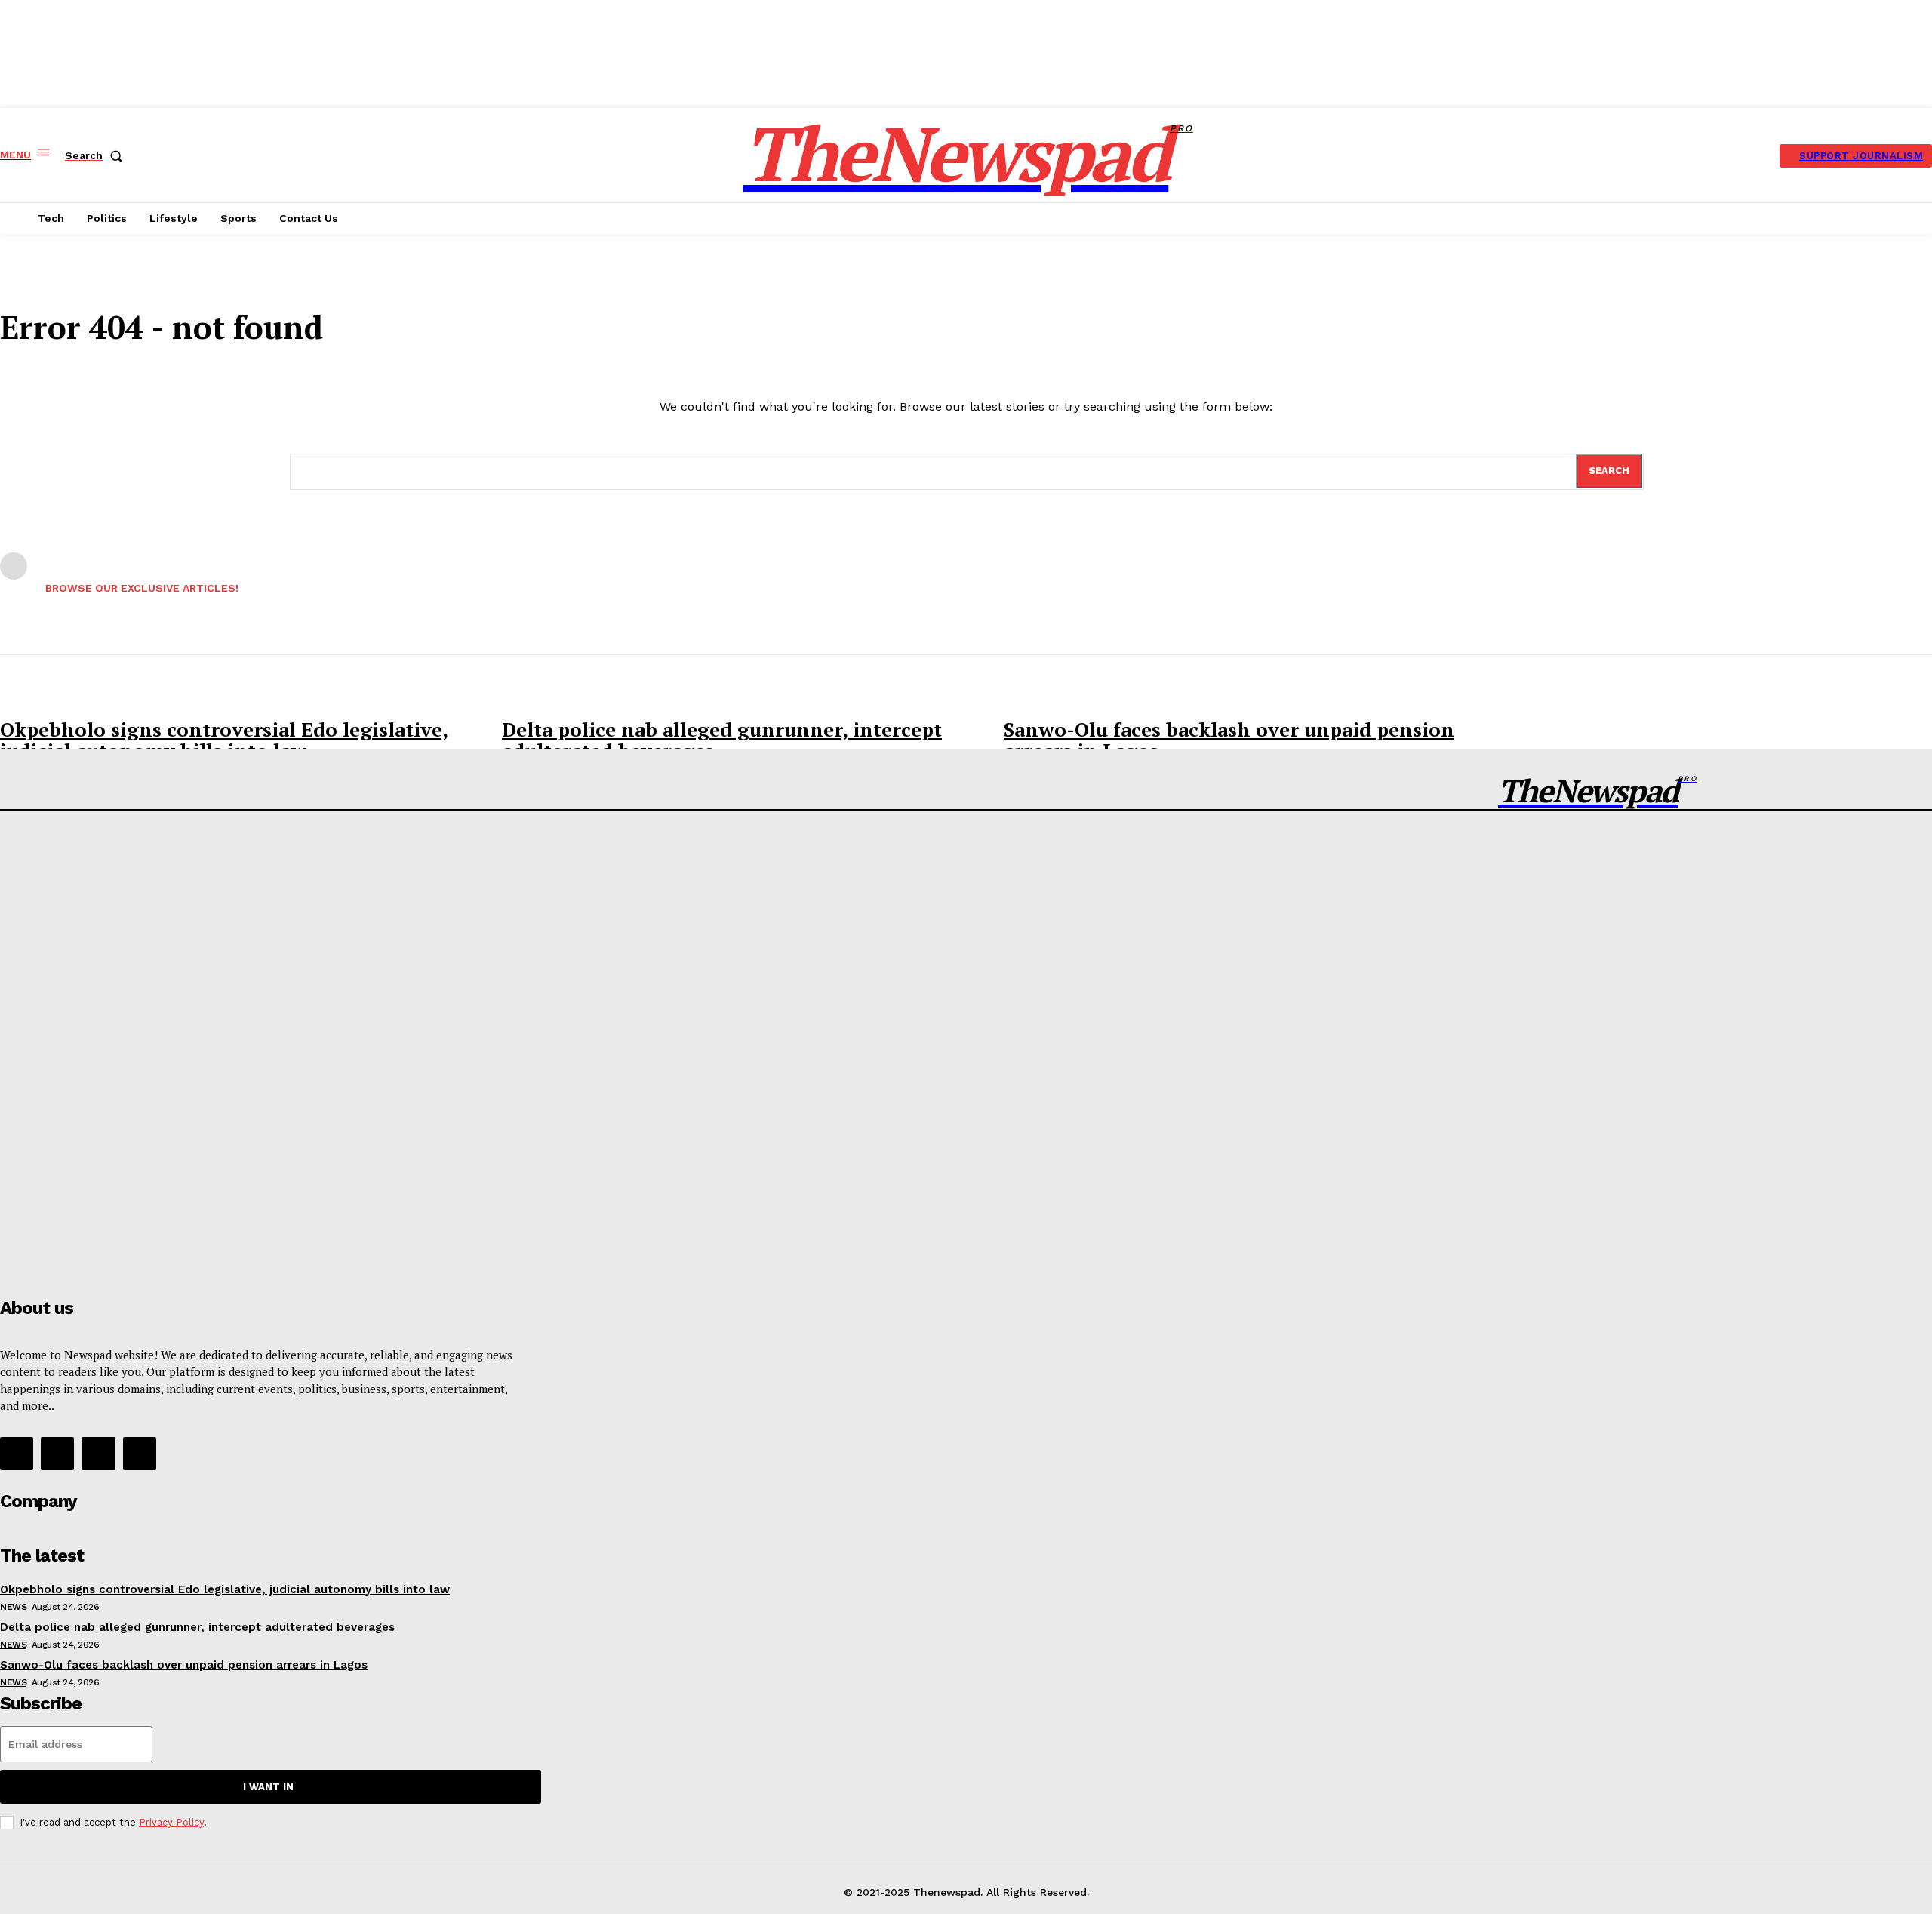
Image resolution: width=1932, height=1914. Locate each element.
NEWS (13, 1607)
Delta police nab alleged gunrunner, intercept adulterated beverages (722, 740)
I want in (268, 1787)
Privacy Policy (171, 1822)
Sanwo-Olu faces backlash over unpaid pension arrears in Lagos (1229, 740)
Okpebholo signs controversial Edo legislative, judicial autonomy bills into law (224, 740)
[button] (97, 155)
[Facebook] (17, 1454)
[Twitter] (98, 1454)
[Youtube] (140, 1454)
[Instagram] (57, 1454)
